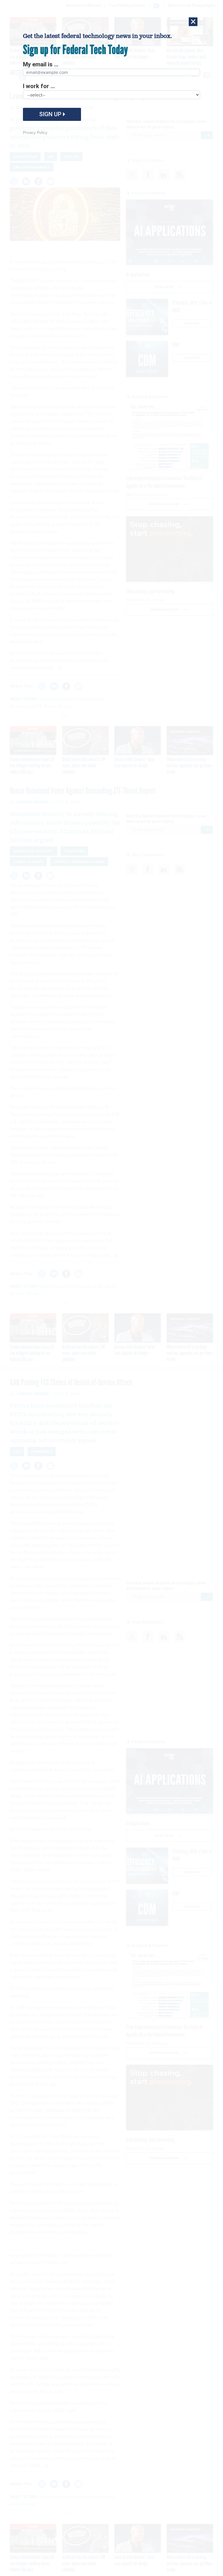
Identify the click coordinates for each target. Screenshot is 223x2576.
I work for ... (39, 86)
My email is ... (41, 64)
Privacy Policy (35, 132)
